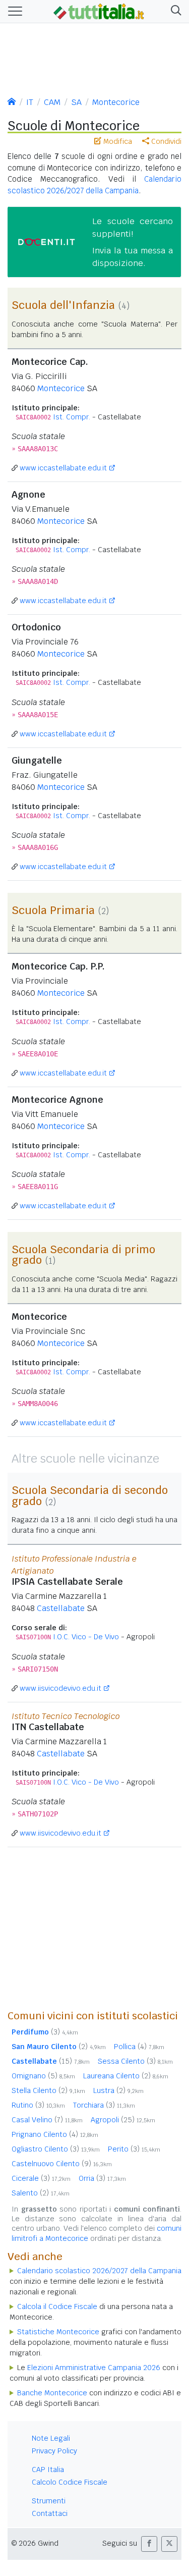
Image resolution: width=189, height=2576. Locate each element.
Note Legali (51, 2438)
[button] (174, 11)
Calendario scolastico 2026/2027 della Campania (99, 2271)
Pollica (139, 2047)
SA (76, 102)
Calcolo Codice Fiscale (70, 2482)
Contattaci (50, 2513)
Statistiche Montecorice (58, 2332)
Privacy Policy (54, 2451)
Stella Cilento (48, 2090)
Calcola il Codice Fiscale (57, 2306)
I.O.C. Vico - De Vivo (86, 1637)
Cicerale (41, 2178)
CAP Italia (48, 2470)
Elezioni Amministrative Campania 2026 (94, 2368)
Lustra (118, 2090)
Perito (134, 2149)
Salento (41, 2193)
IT (30, 102)
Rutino (38, 2105)
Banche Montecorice (52, 2393)
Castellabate (61, 1608)
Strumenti (49, 2501)
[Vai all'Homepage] (99, 11)
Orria (102, 2178)
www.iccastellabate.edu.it (63, 468)
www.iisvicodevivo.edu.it (60, 1688)
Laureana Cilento (126, 2076)
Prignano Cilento (55, 2134)
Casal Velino (47, 2120)
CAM (52, 102)
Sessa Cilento (135, 2061)
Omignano (43, 2076)
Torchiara (104, 2105)
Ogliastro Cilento (56, 2149)
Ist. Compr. (72, 417)
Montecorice (116, 102)
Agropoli (123, 2120)
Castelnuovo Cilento (62, 2164)
